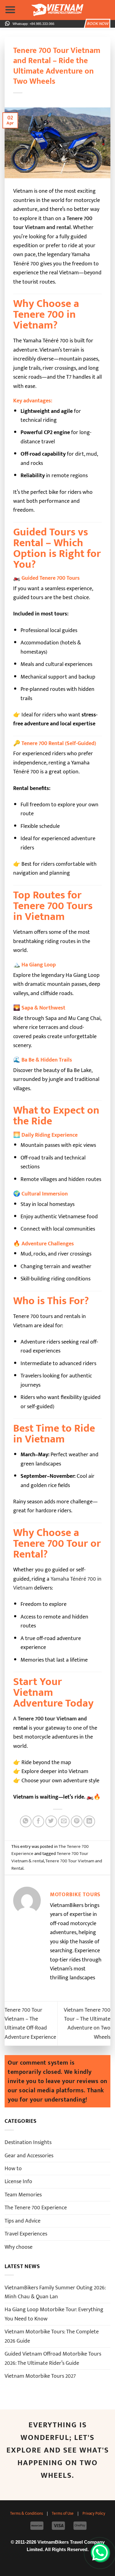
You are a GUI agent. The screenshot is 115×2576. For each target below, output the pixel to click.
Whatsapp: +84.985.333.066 (33, 24)
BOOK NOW (98, 24)
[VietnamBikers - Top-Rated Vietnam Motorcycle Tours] (58, 10)
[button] (10, 10)
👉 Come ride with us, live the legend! (57, 1360)
